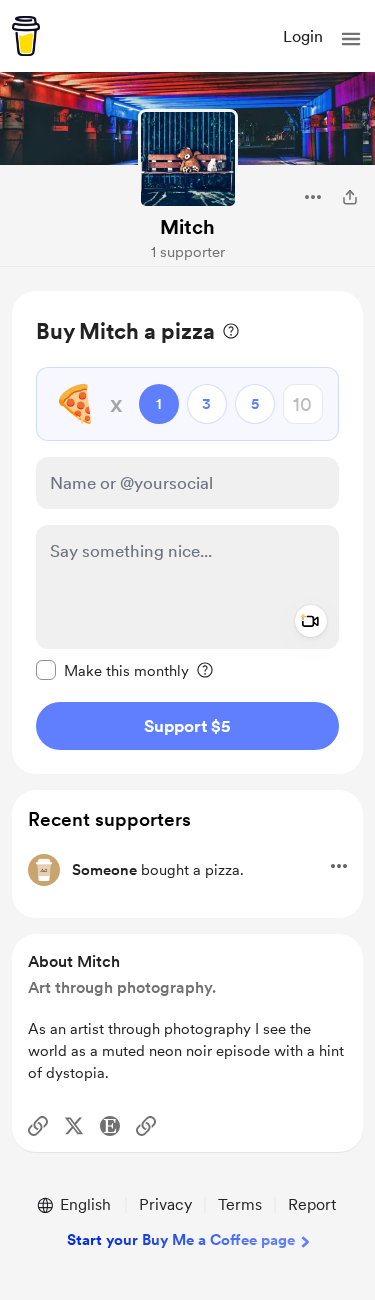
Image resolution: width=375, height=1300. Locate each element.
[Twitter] (74, 1126)
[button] (351, 39)
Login (303, 36)
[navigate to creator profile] (188, 159)
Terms (240, 1204)
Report (312, 1204)
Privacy (165, 1204)
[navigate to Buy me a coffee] (26, 36)
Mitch (187, 227)
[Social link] (38, 1126)
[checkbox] (112, 670)
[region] (187, 532)
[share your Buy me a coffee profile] (350, 197)
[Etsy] (110, 1126)
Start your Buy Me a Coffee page (181, 1240)
